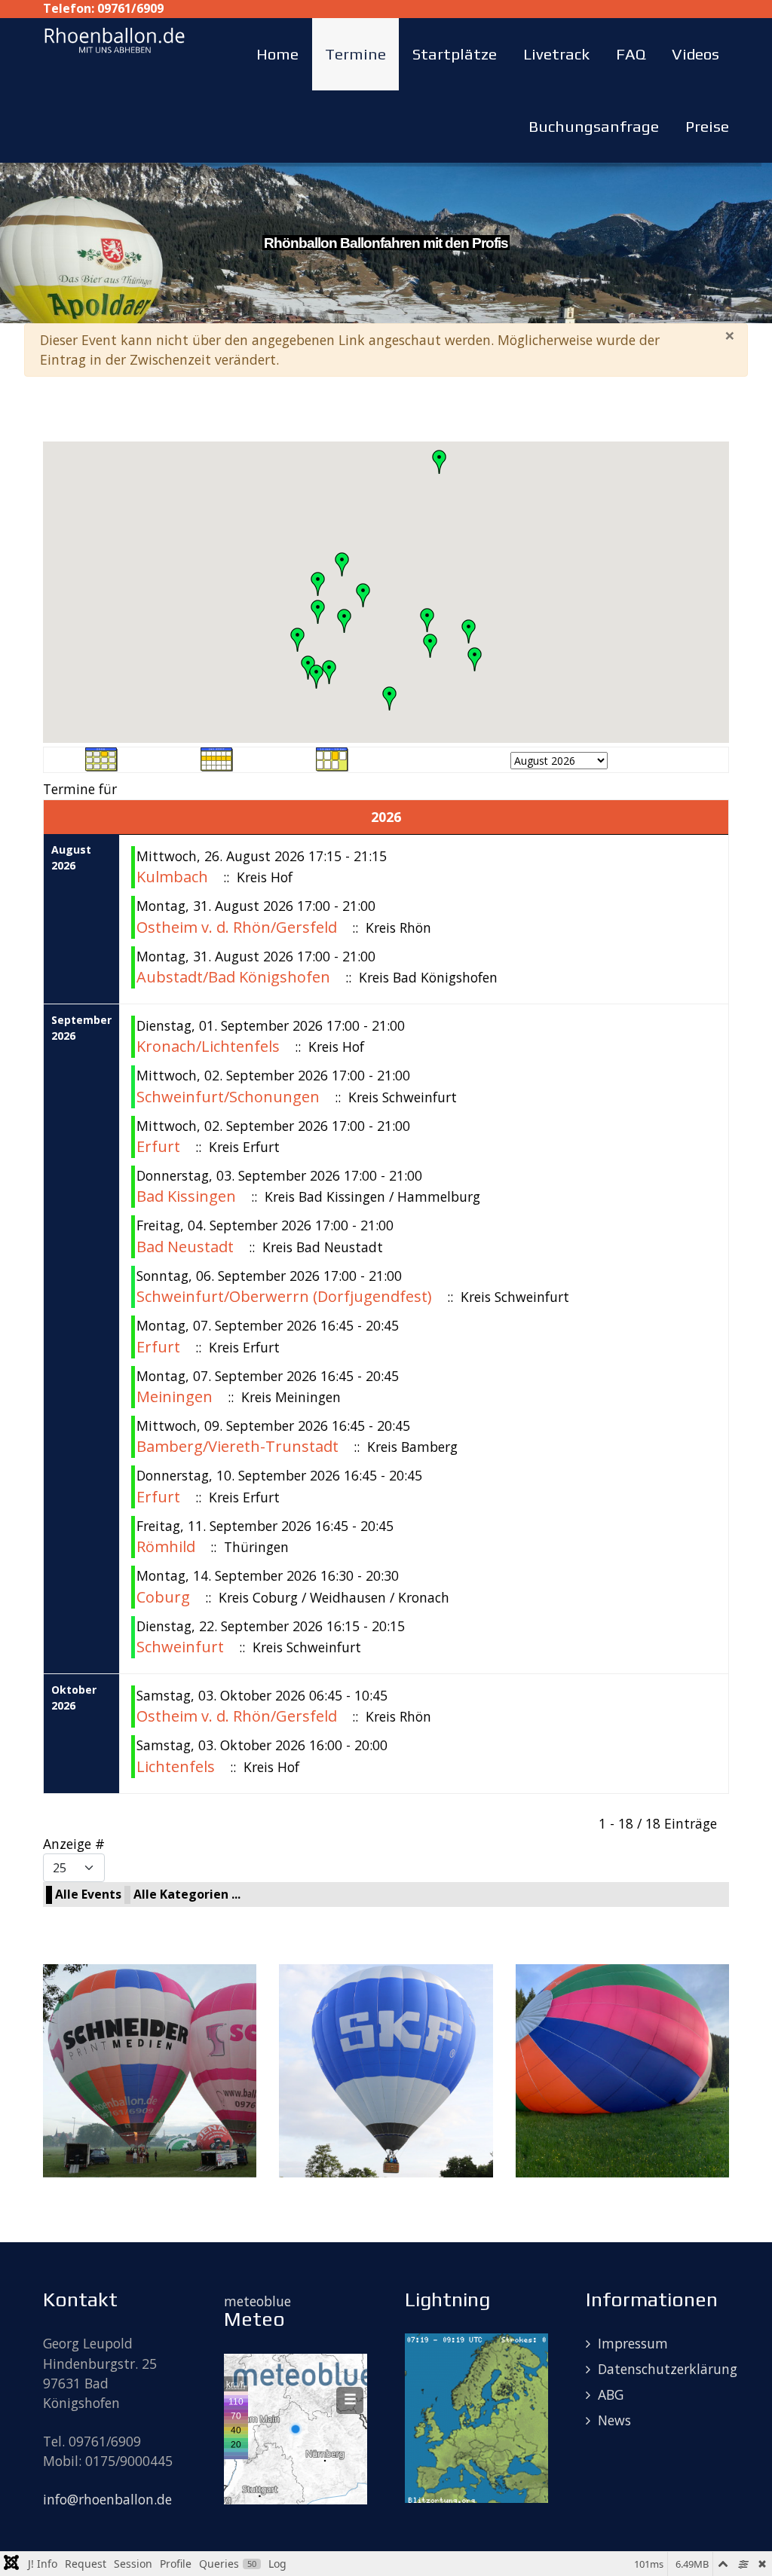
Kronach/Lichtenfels (208, 1046)
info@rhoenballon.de (107, 2499)
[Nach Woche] (217, 758)
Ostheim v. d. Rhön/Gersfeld (237, 927)
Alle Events (88, 1894)
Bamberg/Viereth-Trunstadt (239, 1446)
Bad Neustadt (185, 1247)
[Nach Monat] (102, 758)
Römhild (166, 1546)
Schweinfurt (180, 1647)
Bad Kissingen (186, 1196)
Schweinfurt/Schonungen (228, 1097)
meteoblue (257, 2301)
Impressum (633, 2343)
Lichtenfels (176, 1766)
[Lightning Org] (476, 2416)
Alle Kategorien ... (187, 1894)
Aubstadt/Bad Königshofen (235, 977)
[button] (430, 646)
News (614, 2420)
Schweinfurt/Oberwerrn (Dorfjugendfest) (284, 1296)
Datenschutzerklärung (668, 2369)
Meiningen (175, 1396)
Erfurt (158, 1146)
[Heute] (332, 758)
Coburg (165, 1597)
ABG (611, 2394)
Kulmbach (172, 877)
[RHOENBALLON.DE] (115, 38)
